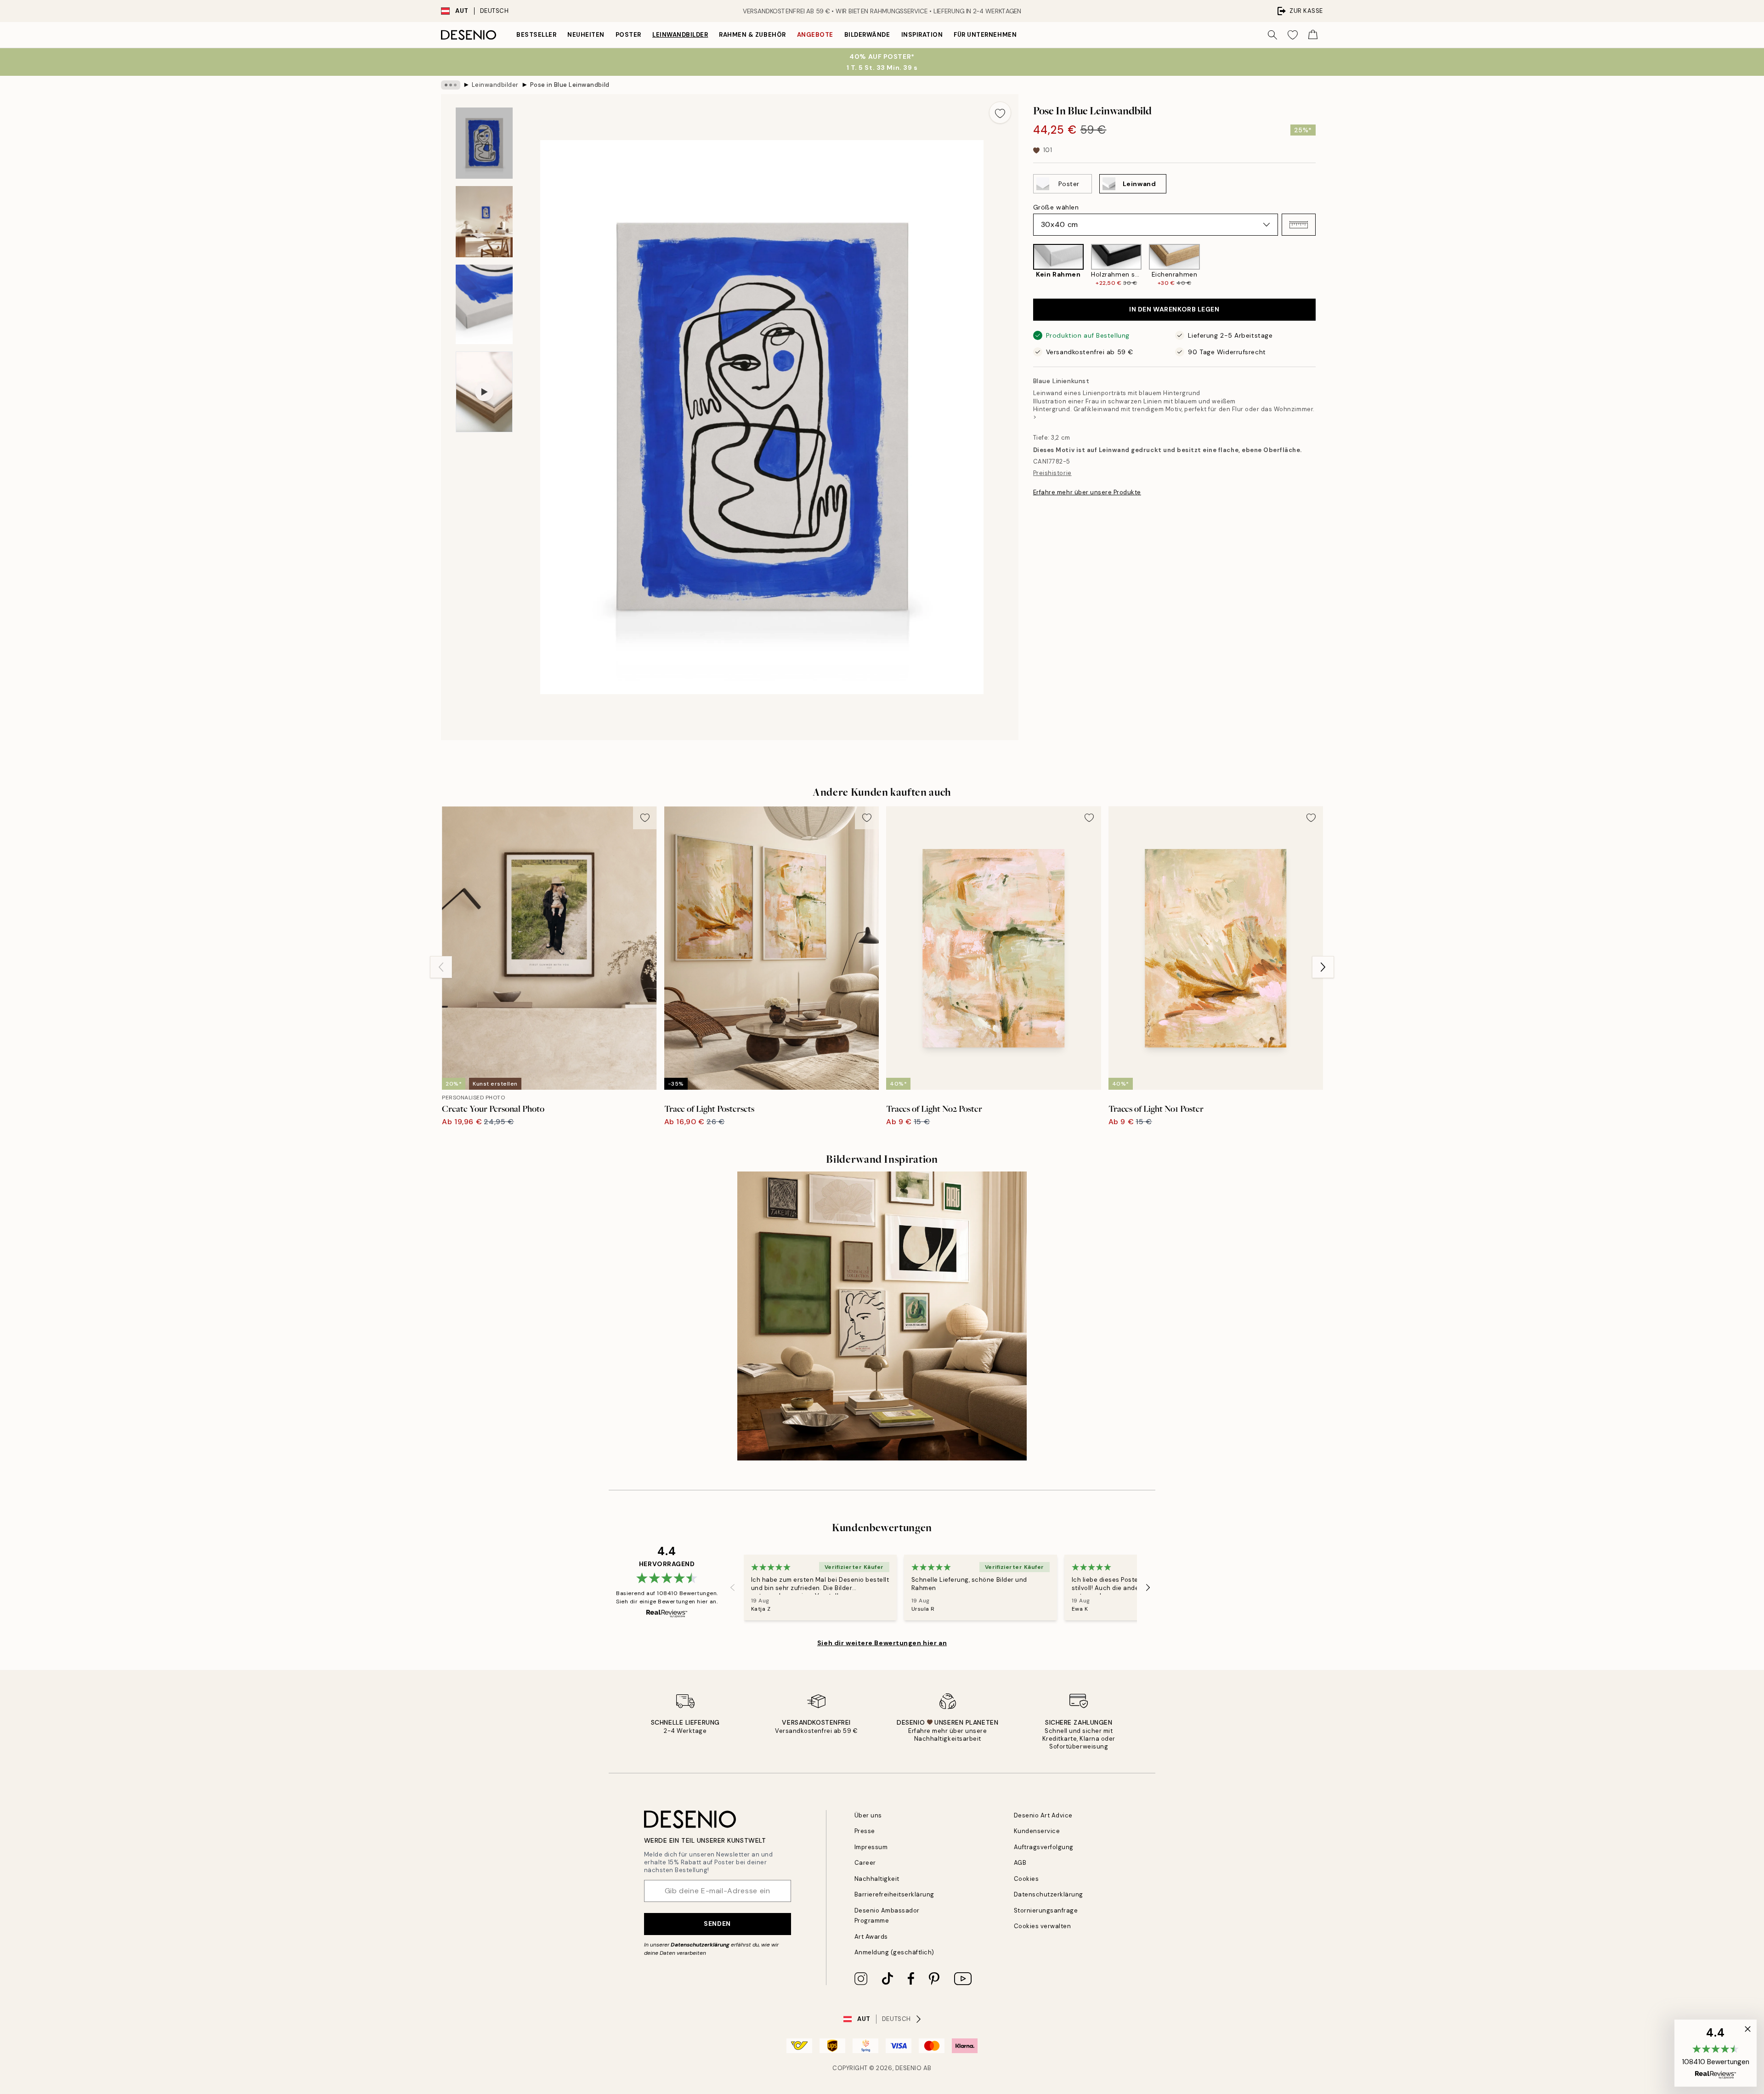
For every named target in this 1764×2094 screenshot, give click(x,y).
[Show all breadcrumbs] (451, 85)
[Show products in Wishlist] (1293, 35)
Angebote (815, 35)
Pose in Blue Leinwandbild (570, 85)
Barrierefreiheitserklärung (895, 1894)
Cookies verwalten (1043, 1926)
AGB (1020, 1863)
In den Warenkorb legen (1174, 310)
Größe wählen (1056, 207)
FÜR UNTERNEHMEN (985, 35)
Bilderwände (867, 35)
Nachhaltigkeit (877, 1879)
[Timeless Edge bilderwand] (882, 1316)
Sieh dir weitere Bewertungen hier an (882, 1643)
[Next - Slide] (1323, 265)
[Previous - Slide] (1026, 265)
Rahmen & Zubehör (752, 35)
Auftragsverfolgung (1044, 1847)
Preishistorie (1052, 473)
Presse (865, 1831)
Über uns (868, 1815)
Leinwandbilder (680, 35)
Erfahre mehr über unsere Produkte (1087, 492)
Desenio (909, 2068)
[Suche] (1272, 35)
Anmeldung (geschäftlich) (894, 1952)
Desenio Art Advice (1043, 1815)
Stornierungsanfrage (1046, 1910)
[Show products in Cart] (1313, 35)
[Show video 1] (484, 392)
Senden (717, 1924)
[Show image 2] (484, 222)
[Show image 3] (484, 304)
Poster (628, 35)
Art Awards (871, 1937)
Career (865, 1863)
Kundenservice (1037, 1831)
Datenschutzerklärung (700, 1945)
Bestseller (536, 35)
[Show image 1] (484, 143)
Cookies (1026, 1879)
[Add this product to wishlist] (1000, 113)
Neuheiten (586, 35)
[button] (1299, 225)
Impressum (871, 1847)
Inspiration (922, 35)
